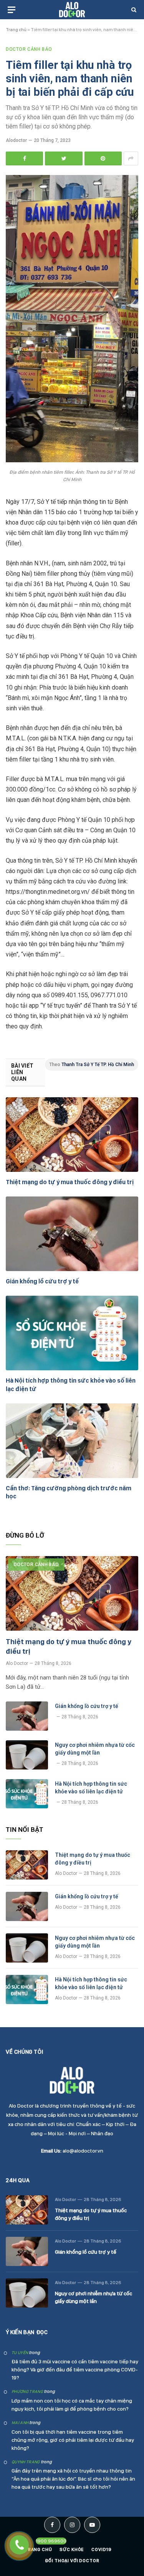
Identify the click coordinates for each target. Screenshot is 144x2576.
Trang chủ (16, 30)
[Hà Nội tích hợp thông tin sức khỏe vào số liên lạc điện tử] (72, 1333)
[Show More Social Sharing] (131, 158)
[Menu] (12, 10)
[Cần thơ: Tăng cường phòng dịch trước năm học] (72, 1441)
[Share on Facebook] (24, 158)
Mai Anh (20, 2423)
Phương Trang (27, 2392)
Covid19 (102, 2549)
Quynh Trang (26, 2462)
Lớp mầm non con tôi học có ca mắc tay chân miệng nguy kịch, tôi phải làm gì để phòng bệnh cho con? (72, 2405)
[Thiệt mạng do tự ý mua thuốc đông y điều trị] (72, 1135)
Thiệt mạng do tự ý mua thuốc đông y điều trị (70, 1182)
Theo (92, 1065)
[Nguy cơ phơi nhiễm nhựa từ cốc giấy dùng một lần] (27, 1755)
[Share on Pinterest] (103, 158)
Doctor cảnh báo (29, 49)
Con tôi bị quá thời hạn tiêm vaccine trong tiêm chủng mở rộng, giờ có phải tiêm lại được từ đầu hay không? (73, 2440)
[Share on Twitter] (64, 158)
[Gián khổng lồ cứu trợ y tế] (72, 1234)
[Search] (133, 10)
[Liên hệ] (19, 2545)
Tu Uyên (20, 2353)
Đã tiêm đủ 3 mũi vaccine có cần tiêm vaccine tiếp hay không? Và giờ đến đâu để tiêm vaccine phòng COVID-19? (75, 2369)
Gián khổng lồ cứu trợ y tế (42, 1281)
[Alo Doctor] (72, 10)
